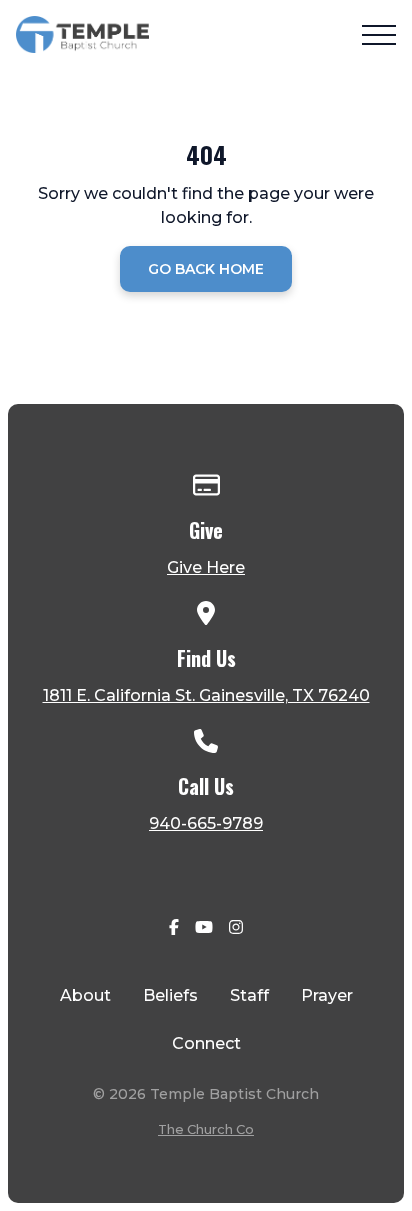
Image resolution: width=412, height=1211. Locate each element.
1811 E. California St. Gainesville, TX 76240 (206, 695)
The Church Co (206, 1129)
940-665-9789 (206, 823)
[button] (379, 35)
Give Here (206, 567)
